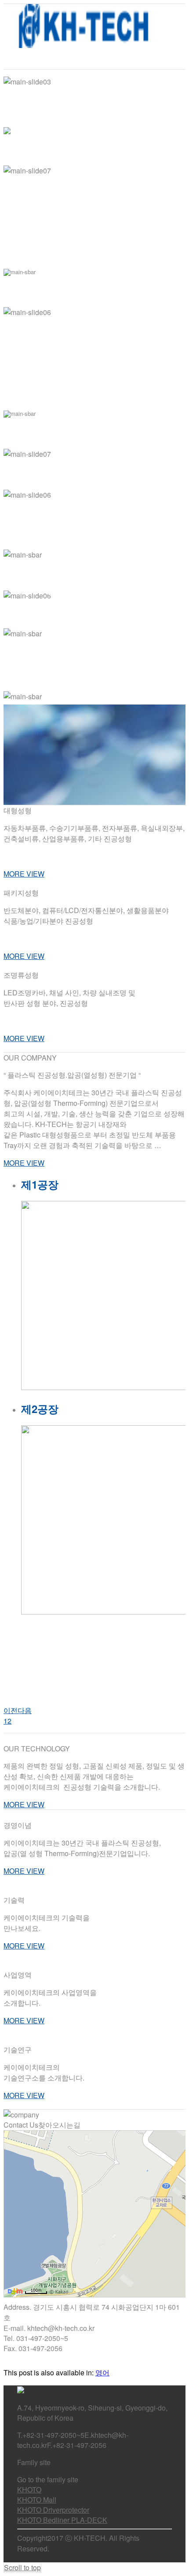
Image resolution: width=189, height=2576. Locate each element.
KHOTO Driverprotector (53, 2510)
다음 (25, 1710)
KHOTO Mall (37, 2500)
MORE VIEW (24, 874)
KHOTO (29, 2490)
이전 (11, 1710)
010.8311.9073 (119, 938)
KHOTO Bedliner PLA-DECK (62, 2520)
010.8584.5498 (118, 856)
